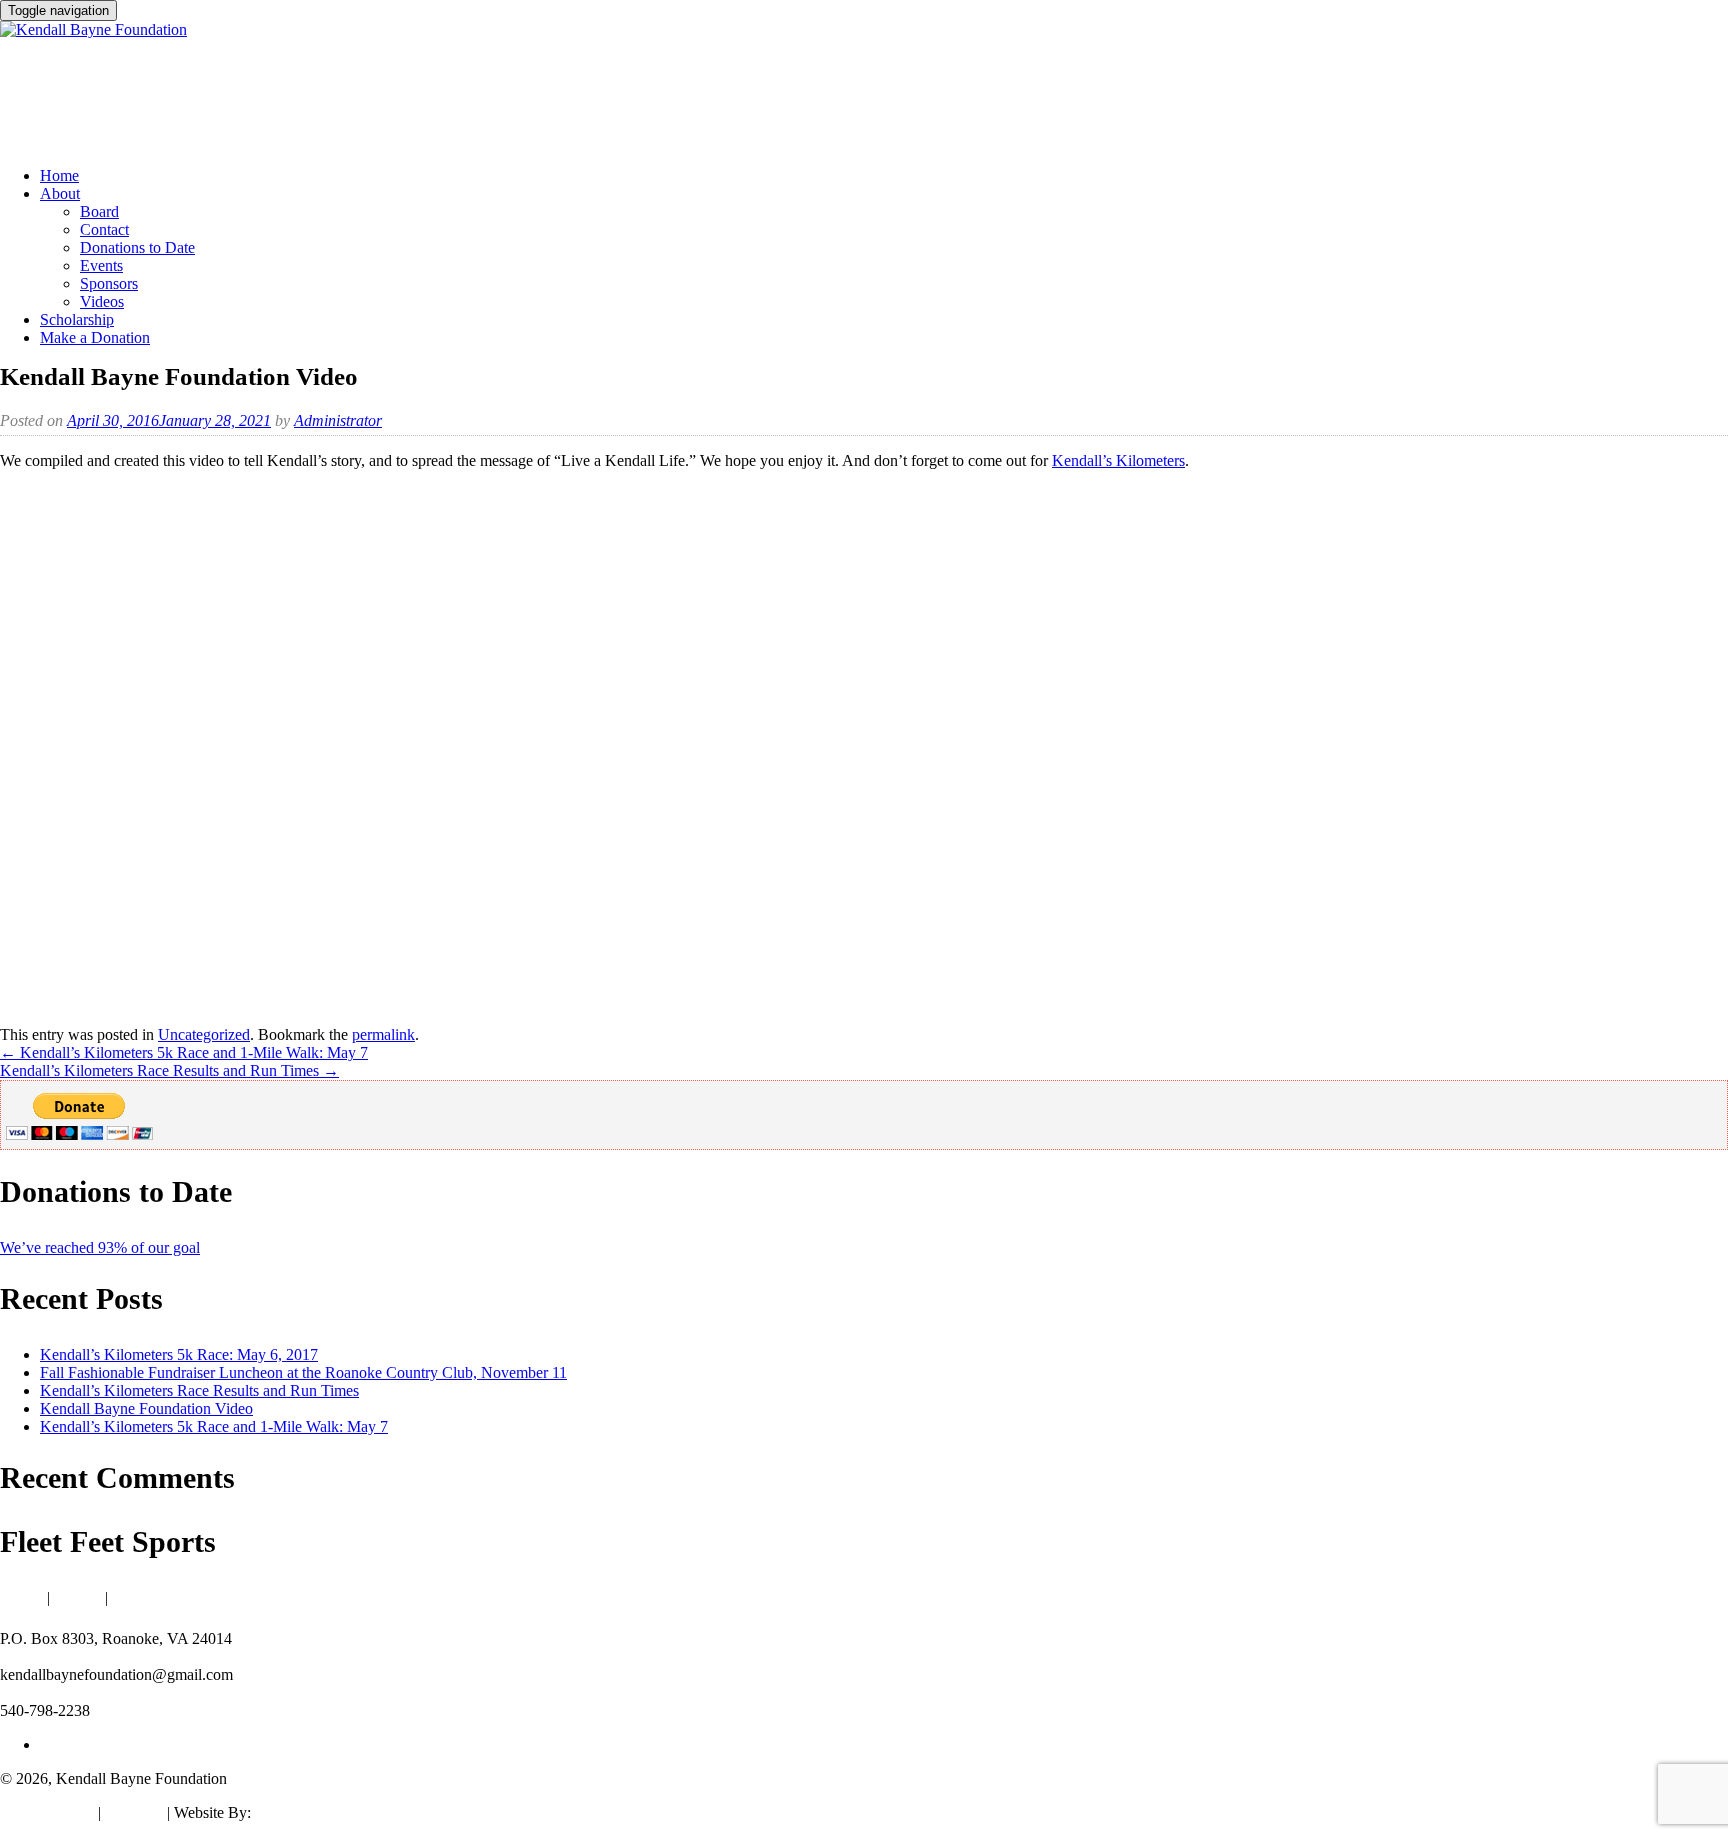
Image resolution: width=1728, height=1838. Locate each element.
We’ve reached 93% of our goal (100, 1247)
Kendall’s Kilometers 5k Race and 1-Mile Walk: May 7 (184, 1052)
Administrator (338, 420)
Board (99, 211)
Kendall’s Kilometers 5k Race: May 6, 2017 (179, 1354)
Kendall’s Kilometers (1118, 460)
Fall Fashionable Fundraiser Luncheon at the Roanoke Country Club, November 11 (303, 1372)
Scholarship (77, 319)
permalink (383, 1034)
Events (101, 265)
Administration (47, 1812)
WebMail (134, 1812)
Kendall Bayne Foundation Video (146, 1408)
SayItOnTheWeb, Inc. (324, 1812)
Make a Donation (95, 337)
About (60, 193)
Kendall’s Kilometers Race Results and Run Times (169, 1070)
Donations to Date (137, 247)
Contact (104, 229)
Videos (102, 301)
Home (59, 175)
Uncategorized (204, 1034)
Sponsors (109, 283)
